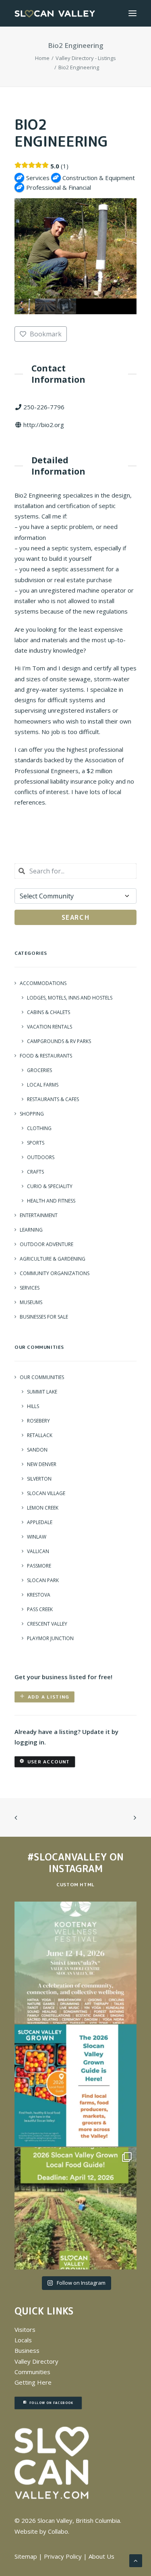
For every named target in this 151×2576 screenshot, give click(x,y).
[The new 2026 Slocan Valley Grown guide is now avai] (75, 2085)
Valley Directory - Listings (86, 58)
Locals (23, 2340)
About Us (101, 2556)
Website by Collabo (41, 2531)
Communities (32, 2372)
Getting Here (33, 2382)
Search (76, 917)
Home (42, 58)
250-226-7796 (44, 407)
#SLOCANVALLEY (67, 1857)
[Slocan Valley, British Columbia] (55, 13)
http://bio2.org (44, 425)
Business (27, 2350)
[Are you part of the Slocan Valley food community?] (75, 2208)
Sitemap (26, 2556)
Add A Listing (49, 1697)
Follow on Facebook (51, 2403)
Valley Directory (36, 2361)
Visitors (25, 2329)
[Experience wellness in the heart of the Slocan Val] (75, 1963)
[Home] (52, 2463)
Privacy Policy (63, 2556)
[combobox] (75, 871)
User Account (49, 1762)
